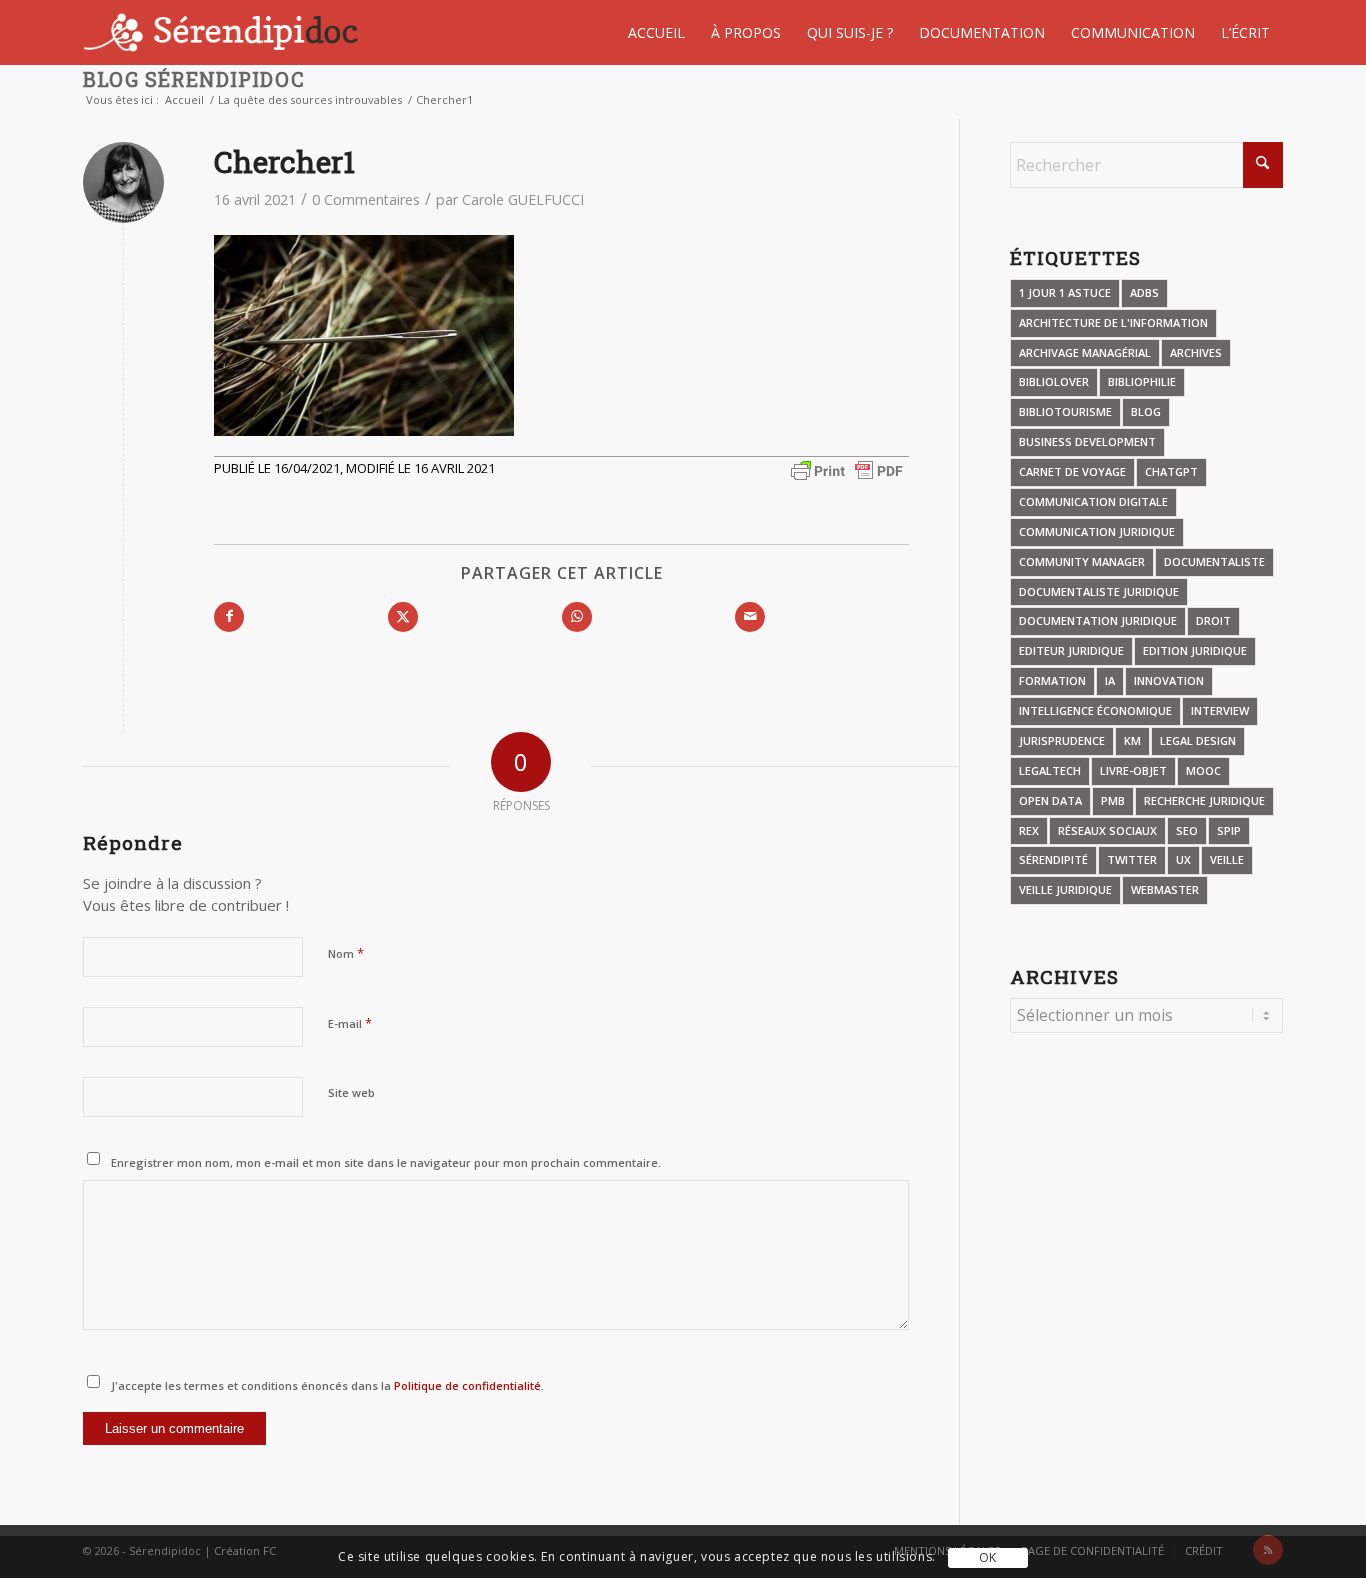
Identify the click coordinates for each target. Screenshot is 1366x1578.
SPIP (1229, 830)
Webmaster (1165, 889)
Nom (346, 953)
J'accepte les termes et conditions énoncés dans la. (327, 1385)
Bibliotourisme (1065, 411)
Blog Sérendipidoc (194, 79)
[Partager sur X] (403, 617)
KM (1132, 740)
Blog (1146, 411)
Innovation (1169, 680)
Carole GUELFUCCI (523, 199)
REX (1029, 830)
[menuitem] (656, 32)
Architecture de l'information (1113, 322)
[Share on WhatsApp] (577, 617)
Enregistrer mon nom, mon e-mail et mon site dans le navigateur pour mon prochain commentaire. (386, 1162)
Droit (1213, 620)
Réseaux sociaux (1107, 830)
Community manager (1082, 561)
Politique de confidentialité (466, 1385)
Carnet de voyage (1072, 471)
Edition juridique (1195, 650)
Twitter (1132, 859)
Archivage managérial (1085, 352)
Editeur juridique (1071, 650)
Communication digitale (1093, 501)
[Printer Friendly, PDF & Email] (847, 468)
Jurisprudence (1062, 740)
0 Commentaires (366, 199)
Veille (1227, 859)
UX (1183, 859)
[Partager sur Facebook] (229, 617)
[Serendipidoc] (223, 32)
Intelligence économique (1095, 710)
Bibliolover (1054, 381)
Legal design (1198, 740)
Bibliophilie (1142, 381)
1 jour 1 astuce (1065, 292)
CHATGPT (1171, 471)
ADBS (1144, 292)
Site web (351, 1092)
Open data (1050, 800)
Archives (1196, 352)
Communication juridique (1097, 531)
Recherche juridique (1204, 800)
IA (1110, 680)
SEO (1187, 830)
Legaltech (1050, 770)
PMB (1113, 800)
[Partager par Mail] (750, 617)
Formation (1052, 680)
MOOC (1203, 770)
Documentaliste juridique (1099, 591)
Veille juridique (1065, 889)
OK (988, 1557)
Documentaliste (1214, 561)
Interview (1220, 710)
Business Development (1087, 441)
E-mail (350, 1023)
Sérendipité (1053, 859)
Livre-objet (1133, 770)
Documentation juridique (1098, 620)
